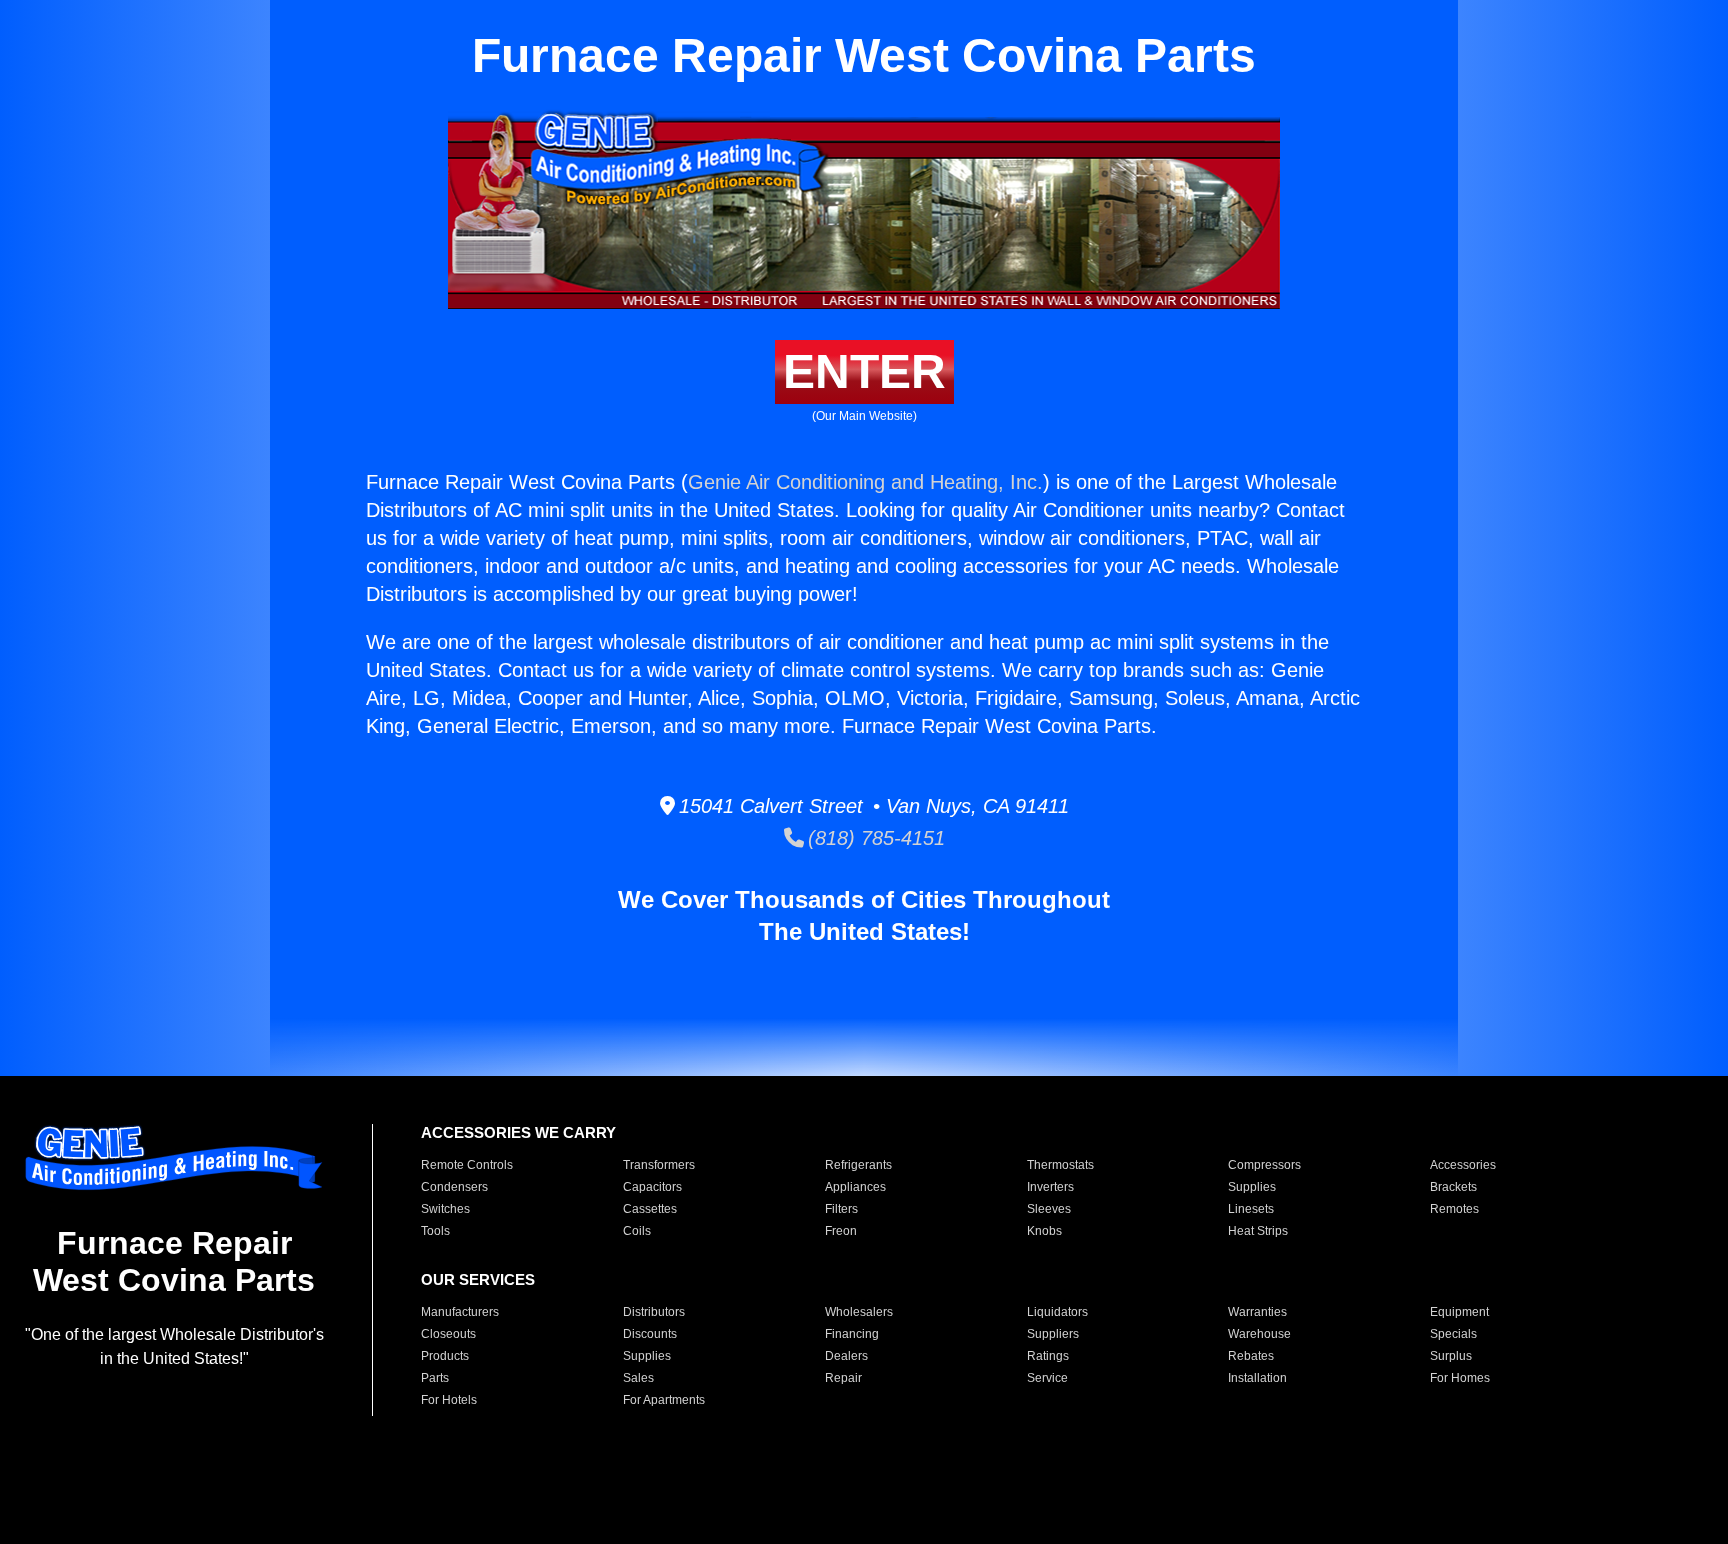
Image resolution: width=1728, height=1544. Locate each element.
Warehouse (1259, 1334)
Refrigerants (858, 1165)
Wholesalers (859, 1312)
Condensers (454, 1187)
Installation (1257, 1378)
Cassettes (650, 1209)
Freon (841, 1231)
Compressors (1264, 1165)
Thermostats (1060, 1165)
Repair (843, 1378)
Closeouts (448, 1334)
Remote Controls (467, 1165)
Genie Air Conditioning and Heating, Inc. (865, 482)
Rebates (1251, 1356)
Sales (638, 1378)
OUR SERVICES (478, 1279)
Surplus (1451, 1356)
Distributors (654, 1312)
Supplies (1252, 1187)
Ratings (1048, 1356)
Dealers (846, 1356)
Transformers (659, 1165)
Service (1047, 1378)
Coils (637, 1231)
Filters (841, 1209)
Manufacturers (460, 1312)
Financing (852, 1334)
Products (445, 1356)
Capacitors (652, 1187)
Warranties (1257, 1312)
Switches (445, 1209)
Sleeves (1049, 1209)
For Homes (1460, 1378)
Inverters (1050, 1187)
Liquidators (1057, 1312)
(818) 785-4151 (874, 838)
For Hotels (449, 1400)
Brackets (1453, 1187)
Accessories (1463, 1165)
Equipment (1459, 1312)
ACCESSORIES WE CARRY (518, 1132)
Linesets (1251, 1209)
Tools (435, 1231)
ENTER (864, 371)
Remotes (1454, 1209)
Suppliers (1053, 1334)
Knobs (1044, 1231)
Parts (435, 1378)
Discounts (650, 1334)
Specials (1453, 1334)
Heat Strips (1258, 1231)
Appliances (855, 1187)
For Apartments (664, 1400)
